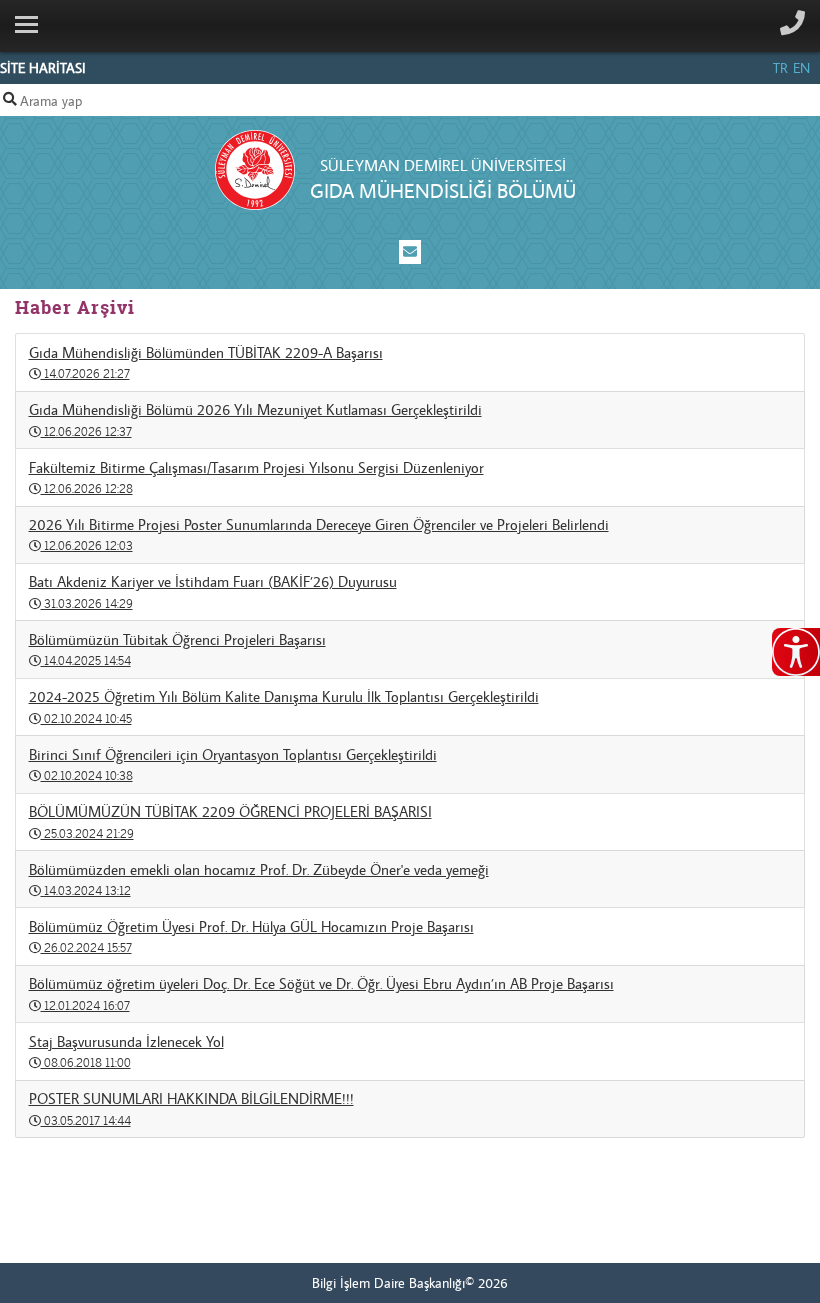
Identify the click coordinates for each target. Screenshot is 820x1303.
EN (801, 68)
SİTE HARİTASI (43, 68)
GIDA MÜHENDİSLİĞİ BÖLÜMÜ (443, 190)
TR (780, 68)
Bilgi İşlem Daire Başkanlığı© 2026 (410, 1283)
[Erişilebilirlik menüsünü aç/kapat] (796, 652)
